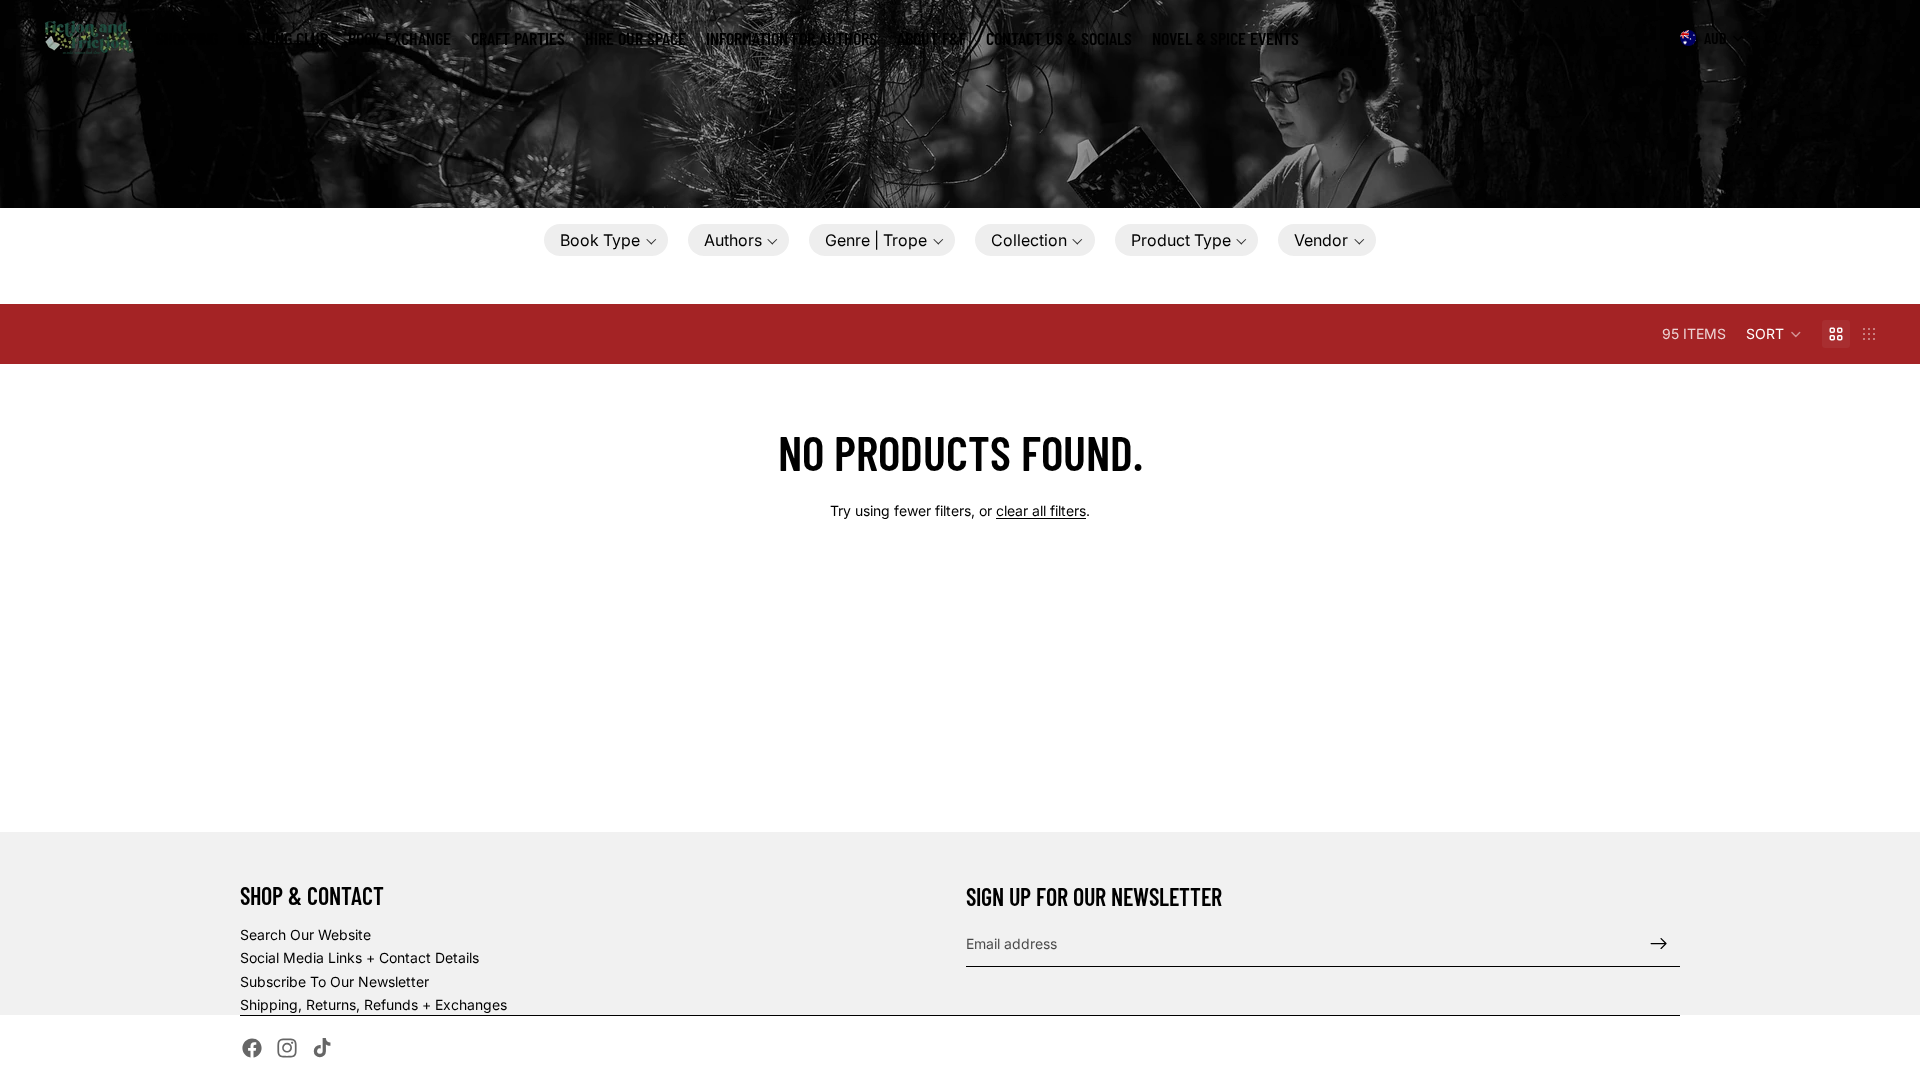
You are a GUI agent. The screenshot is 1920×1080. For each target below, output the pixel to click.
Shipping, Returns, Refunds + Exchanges (373, 1004)
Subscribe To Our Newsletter (334, 981)
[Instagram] (287, 1048)
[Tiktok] (322, 1048)
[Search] (1772, 38)
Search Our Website (305, 934)
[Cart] (1858, 38)
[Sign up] (1659, 944)
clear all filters (1041, 510)
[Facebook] (252, 1048)
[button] (606, 240)
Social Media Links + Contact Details (359, 957)
